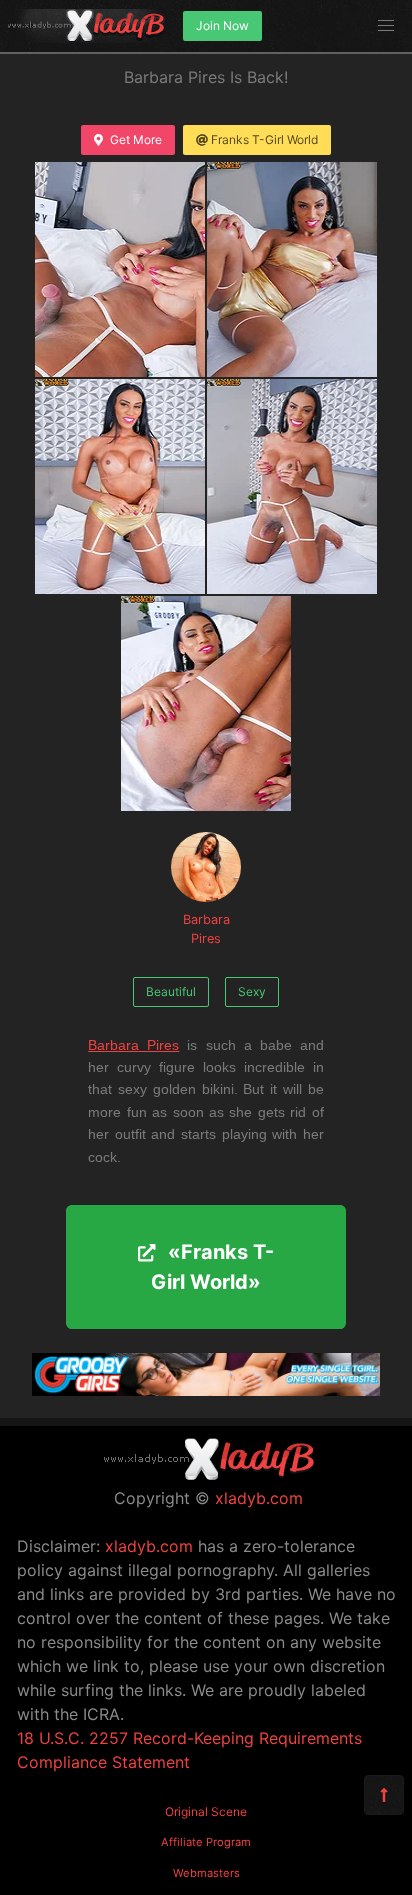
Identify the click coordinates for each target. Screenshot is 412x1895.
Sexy (252, 991)
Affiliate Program (206, 1842)
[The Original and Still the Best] (206, 1390)
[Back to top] (384, 1795)
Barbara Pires (206, 929)
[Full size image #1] (292, 269)
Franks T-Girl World (264, 139)
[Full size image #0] (120, 269)
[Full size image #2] (120, 486)
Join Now (222, 25)
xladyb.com (259, 1498)
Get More (136, 139)
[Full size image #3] (292, 486)
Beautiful (171, 991)
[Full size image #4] (206, 703)
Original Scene (206, 1811)
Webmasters (206, 1873)
